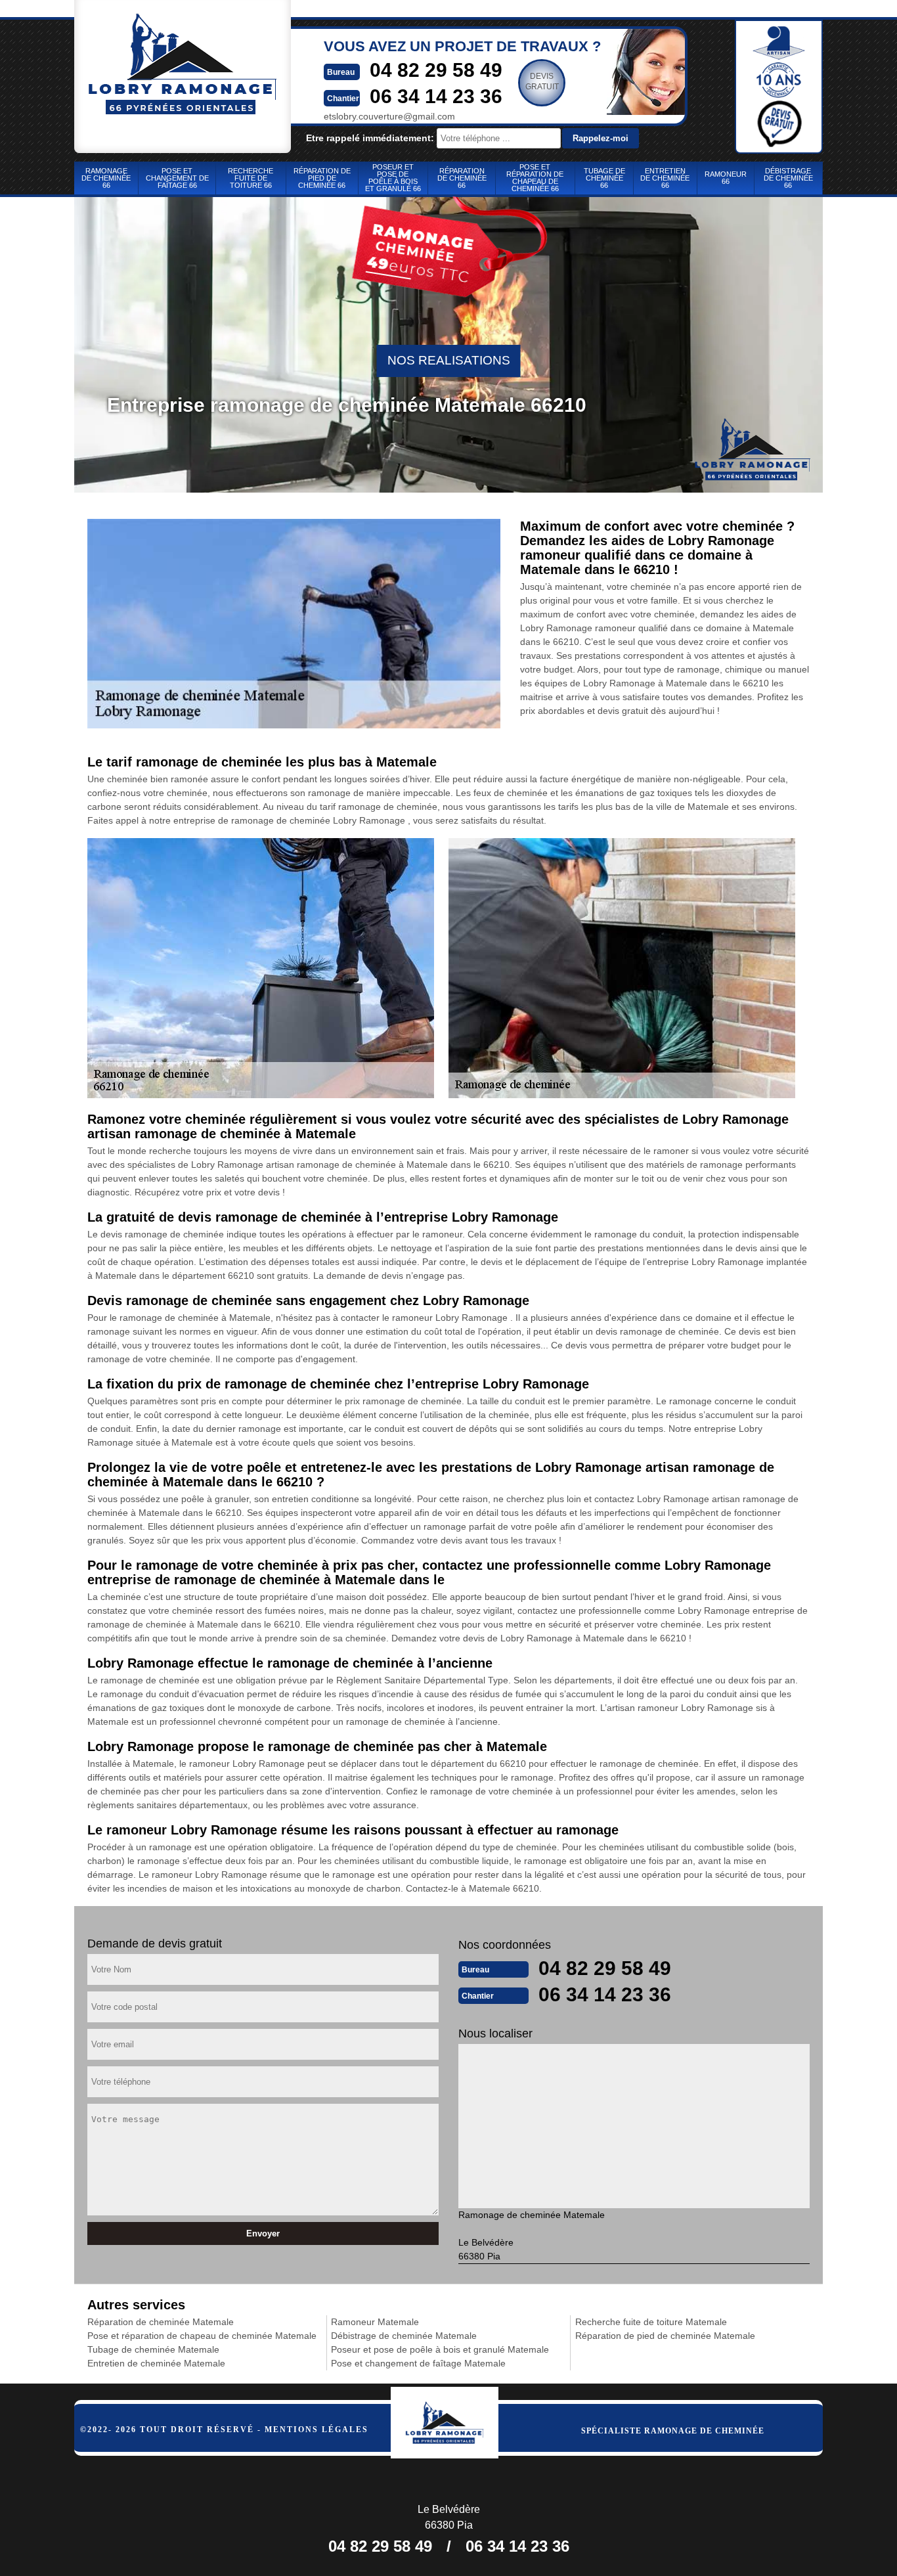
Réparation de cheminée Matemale (161, 2322)
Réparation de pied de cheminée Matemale (665, 2336)
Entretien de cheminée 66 (665, 178)
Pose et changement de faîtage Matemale (418, 2363)
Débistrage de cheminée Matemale (404, 2336)
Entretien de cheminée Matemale (156, 2363)
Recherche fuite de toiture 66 (251, 178)
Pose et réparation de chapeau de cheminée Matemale (202, 2336)
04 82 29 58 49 (436, 70)
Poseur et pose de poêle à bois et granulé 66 (393, 178)
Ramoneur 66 (726, 178)
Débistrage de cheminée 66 (788, 178)
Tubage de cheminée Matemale (153, 2349)
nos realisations (449, 360)
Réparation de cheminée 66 (462, 178)
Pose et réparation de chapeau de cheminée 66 (535, 178)
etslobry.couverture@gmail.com (389, 116)
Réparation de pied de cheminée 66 (322, 178)
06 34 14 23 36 (436, 96)
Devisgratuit (542, 81)
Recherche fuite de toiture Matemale (651, 2322)
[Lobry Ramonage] (459, 2419)
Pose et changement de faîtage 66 (177, 178)
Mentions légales (317, 2430)
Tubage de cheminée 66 (604, 178)
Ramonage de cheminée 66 (106, 178)
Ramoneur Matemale (375, 2322)
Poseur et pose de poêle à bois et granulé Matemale (440, 2349)
